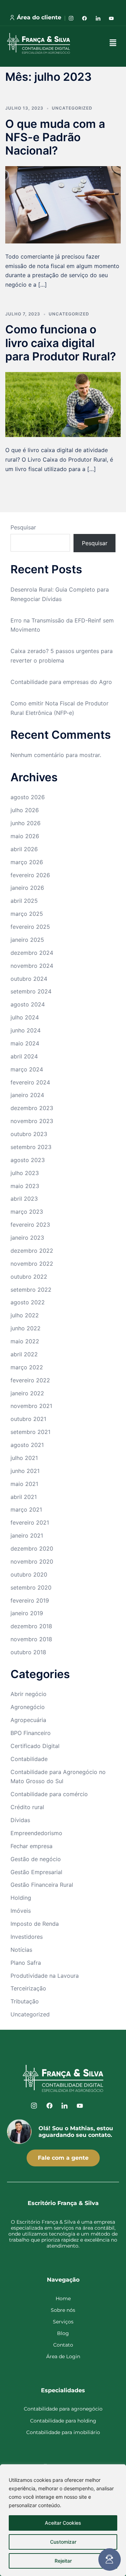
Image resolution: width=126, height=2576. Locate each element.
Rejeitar (63, 2561)
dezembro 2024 (32, 953)
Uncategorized (72, 108)
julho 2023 (25, 1173)
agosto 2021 (27, 1445)
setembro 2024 (31, 991)
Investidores (27, 1937)
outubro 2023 (29, 1134)
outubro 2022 (29, 1277)
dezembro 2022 (32, 1251)
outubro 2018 (28, 1652)
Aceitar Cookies (63, 2523)
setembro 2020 (31, 1587)
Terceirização (28, 1988)
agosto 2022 (28, 1302)
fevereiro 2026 (30, 875)
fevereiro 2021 (30, 1522)
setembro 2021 (30, 1432)
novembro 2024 (32, 966)
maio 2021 (24, 1484)
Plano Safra (26, 1963)
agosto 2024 (28, 1004)
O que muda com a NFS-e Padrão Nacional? (55, 137)
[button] (113, 43)
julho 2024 (25, 1017)
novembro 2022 (32, 1264)
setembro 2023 (31, 1147)
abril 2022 (24, 1354)
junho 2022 (26, 1328)
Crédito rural (27, 1807)
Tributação (25, 2001)
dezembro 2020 (32, 1548)
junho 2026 (26, 823)
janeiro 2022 (27, 1393)
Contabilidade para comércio (49, 1794)
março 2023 (27, 1212)
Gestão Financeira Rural (42, 1885)
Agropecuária (28, 1720)
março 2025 (27, 914)
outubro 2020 (29, 1574)
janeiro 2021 (27, 1535)
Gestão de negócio (36, 1859)
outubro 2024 (29, 979)
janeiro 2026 (27, 888)
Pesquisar (23, 527)
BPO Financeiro (31, 1733)
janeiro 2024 (27, 1095)
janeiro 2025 (27, 940)
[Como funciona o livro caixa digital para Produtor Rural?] (63, 404)
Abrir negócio (29, 1694)
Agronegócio (28, 1707)
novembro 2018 (31, 1639)
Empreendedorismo (36, 1833)
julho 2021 (24, 1458)
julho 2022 (25, 1315)
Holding (21, 1898)
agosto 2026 (28, 797)
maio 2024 (25, 1043)
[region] (63, 2520)
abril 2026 (24, 849)
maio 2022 (25, 1341)
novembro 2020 (32, 1561)
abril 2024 (24, 1056)
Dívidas (20, 1820)
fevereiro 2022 (30, 1380)
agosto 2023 (28, 1160)
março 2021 (26, 1509)
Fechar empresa (31, 1846)
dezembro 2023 (32, 1108)
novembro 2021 (31, 1406)
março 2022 (27, 1367)
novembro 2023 (32, 1121)
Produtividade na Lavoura (45, 1976)
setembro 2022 (31, 1290)
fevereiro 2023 (30, 1225)
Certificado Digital (35, 1746)
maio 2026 (25, 836)
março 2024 (27, 1069)
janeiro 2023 (27, 1238)
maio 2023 (25, 1186)
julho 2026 (25, 810)
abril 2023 (24, 1199)
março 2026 (27, 862)
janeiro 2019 (27, 1613)
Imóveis (21, 1911)
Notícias (21, 1950)
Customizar (63, 2542)
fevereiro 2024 (30, 1082)
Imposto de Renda (35, 1924)
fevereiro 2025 (30, 927)
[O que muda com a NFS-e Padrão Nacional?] (63, 204)
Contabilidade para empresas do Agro (61, 682)
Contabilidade (29, 1759)
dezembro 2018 (31, 1626)
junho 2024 (26, 1030)
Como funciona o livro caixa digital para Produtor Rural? (61, 343)
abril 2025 (24, 901)
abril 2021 (24, 1497)
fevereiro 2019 (30, 1600)
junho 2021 (25, 1471)
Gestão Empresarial (36, 1872)
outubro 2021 (28, 1419)
